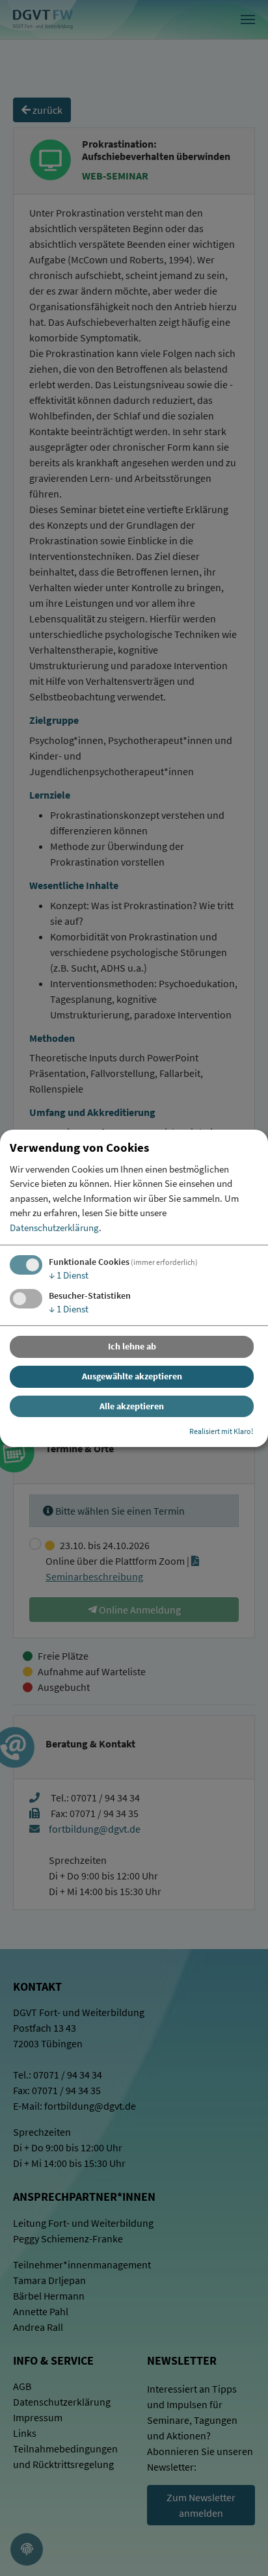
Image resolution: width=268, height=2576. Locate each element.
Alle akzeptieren (132, 1406)
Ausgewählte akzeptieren (132, 1376)
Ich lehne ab (132, 1346)
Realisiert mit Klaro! (221, 1431)
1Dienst (69, 1275)
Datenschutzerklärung (54, 1228)
